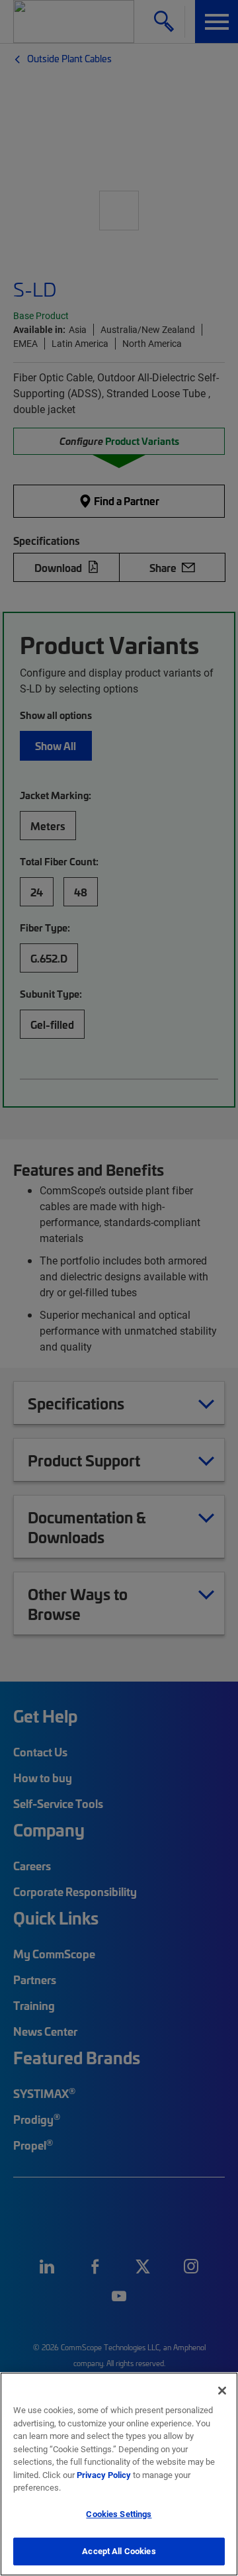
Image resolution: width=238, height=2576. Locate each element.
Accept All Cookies (119, 2551)
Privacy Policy (104, 2475)
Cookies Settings (119, 2514)
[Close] (222, 2391)
